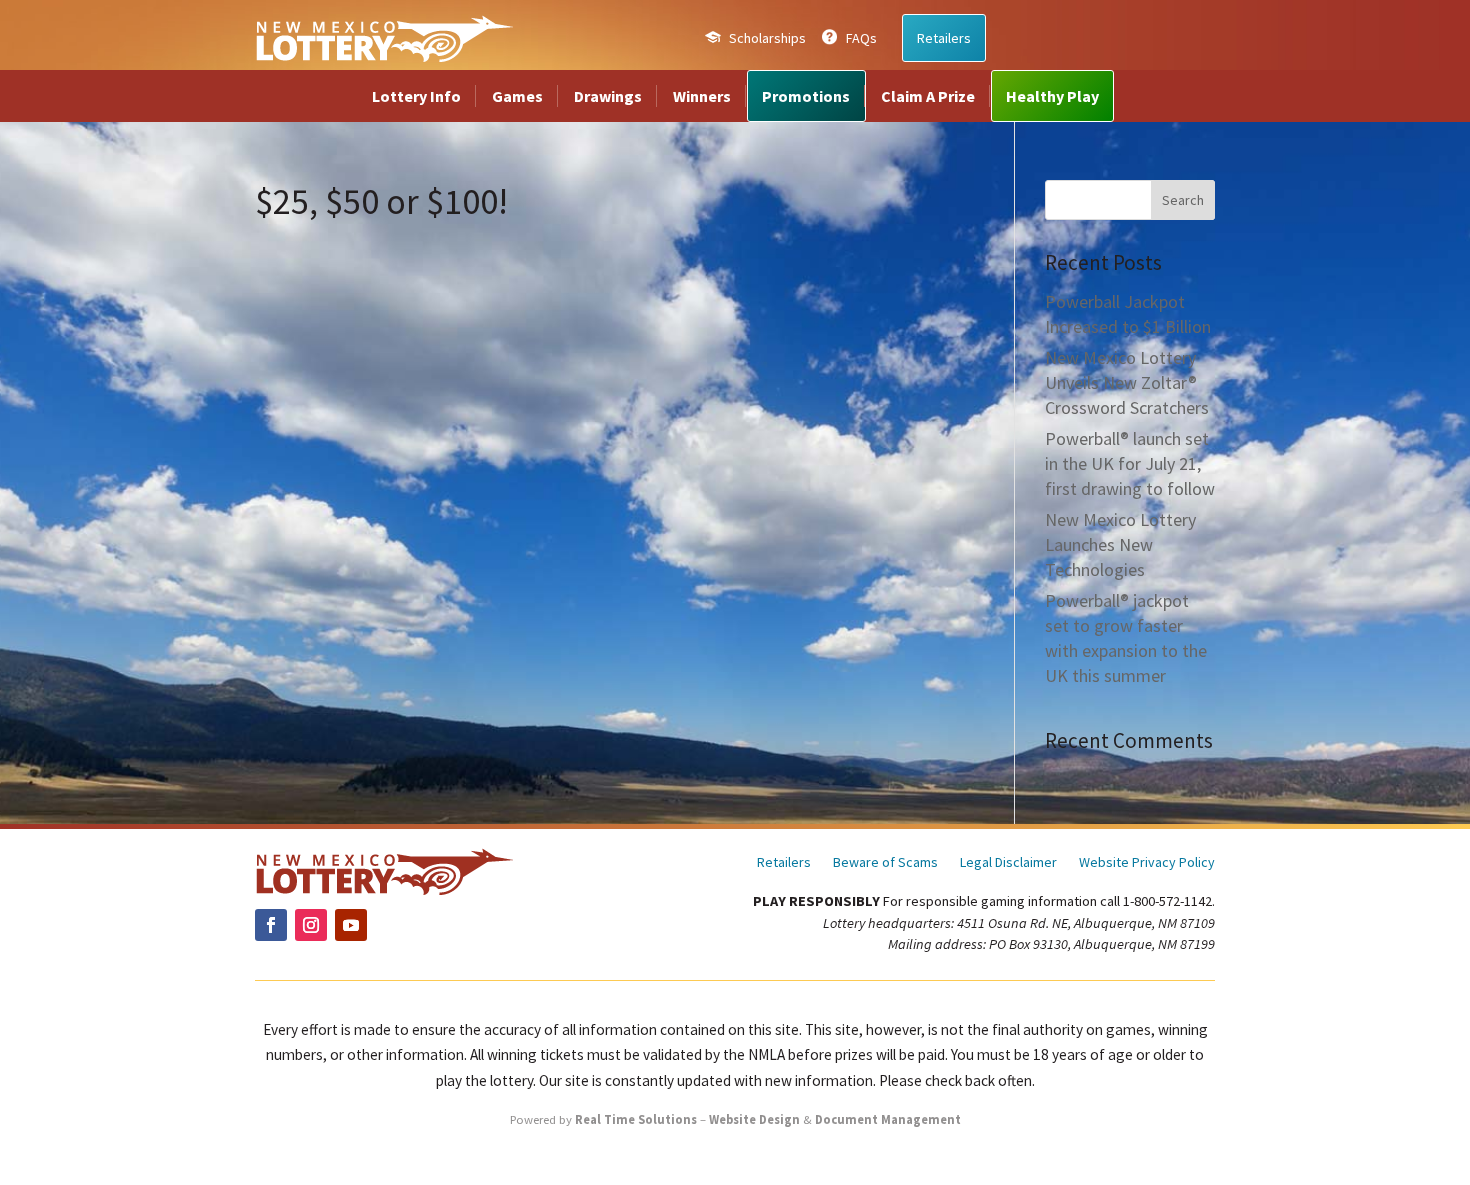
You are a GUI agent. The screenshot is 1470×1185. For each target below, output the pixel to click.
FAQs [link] (861, 38)
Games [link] (517, 96)
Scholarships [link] (767, 38)
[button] (1183, 200)
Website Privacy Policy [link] (1147, 863)
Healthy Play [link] (1052, 96)
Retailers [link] (944, 38)
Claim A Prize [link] (928, 96)
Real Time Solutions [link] (636, 1119)
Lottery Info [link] (416, 96)
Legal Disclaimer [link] (1008, 863)
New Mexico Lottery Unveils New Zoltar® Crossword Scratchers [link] (1127, 382)
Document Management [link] (888, 1119)
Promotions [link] (806, 96)
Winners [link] (702, 96)
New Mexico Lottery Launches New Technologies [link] (1120, 544)
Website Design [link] (754, 1119)
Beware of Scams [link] (885, 863)
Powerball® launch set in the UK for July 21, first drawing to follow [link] (1130, 463)
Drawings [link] (608, 96)
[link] (384, 38)
